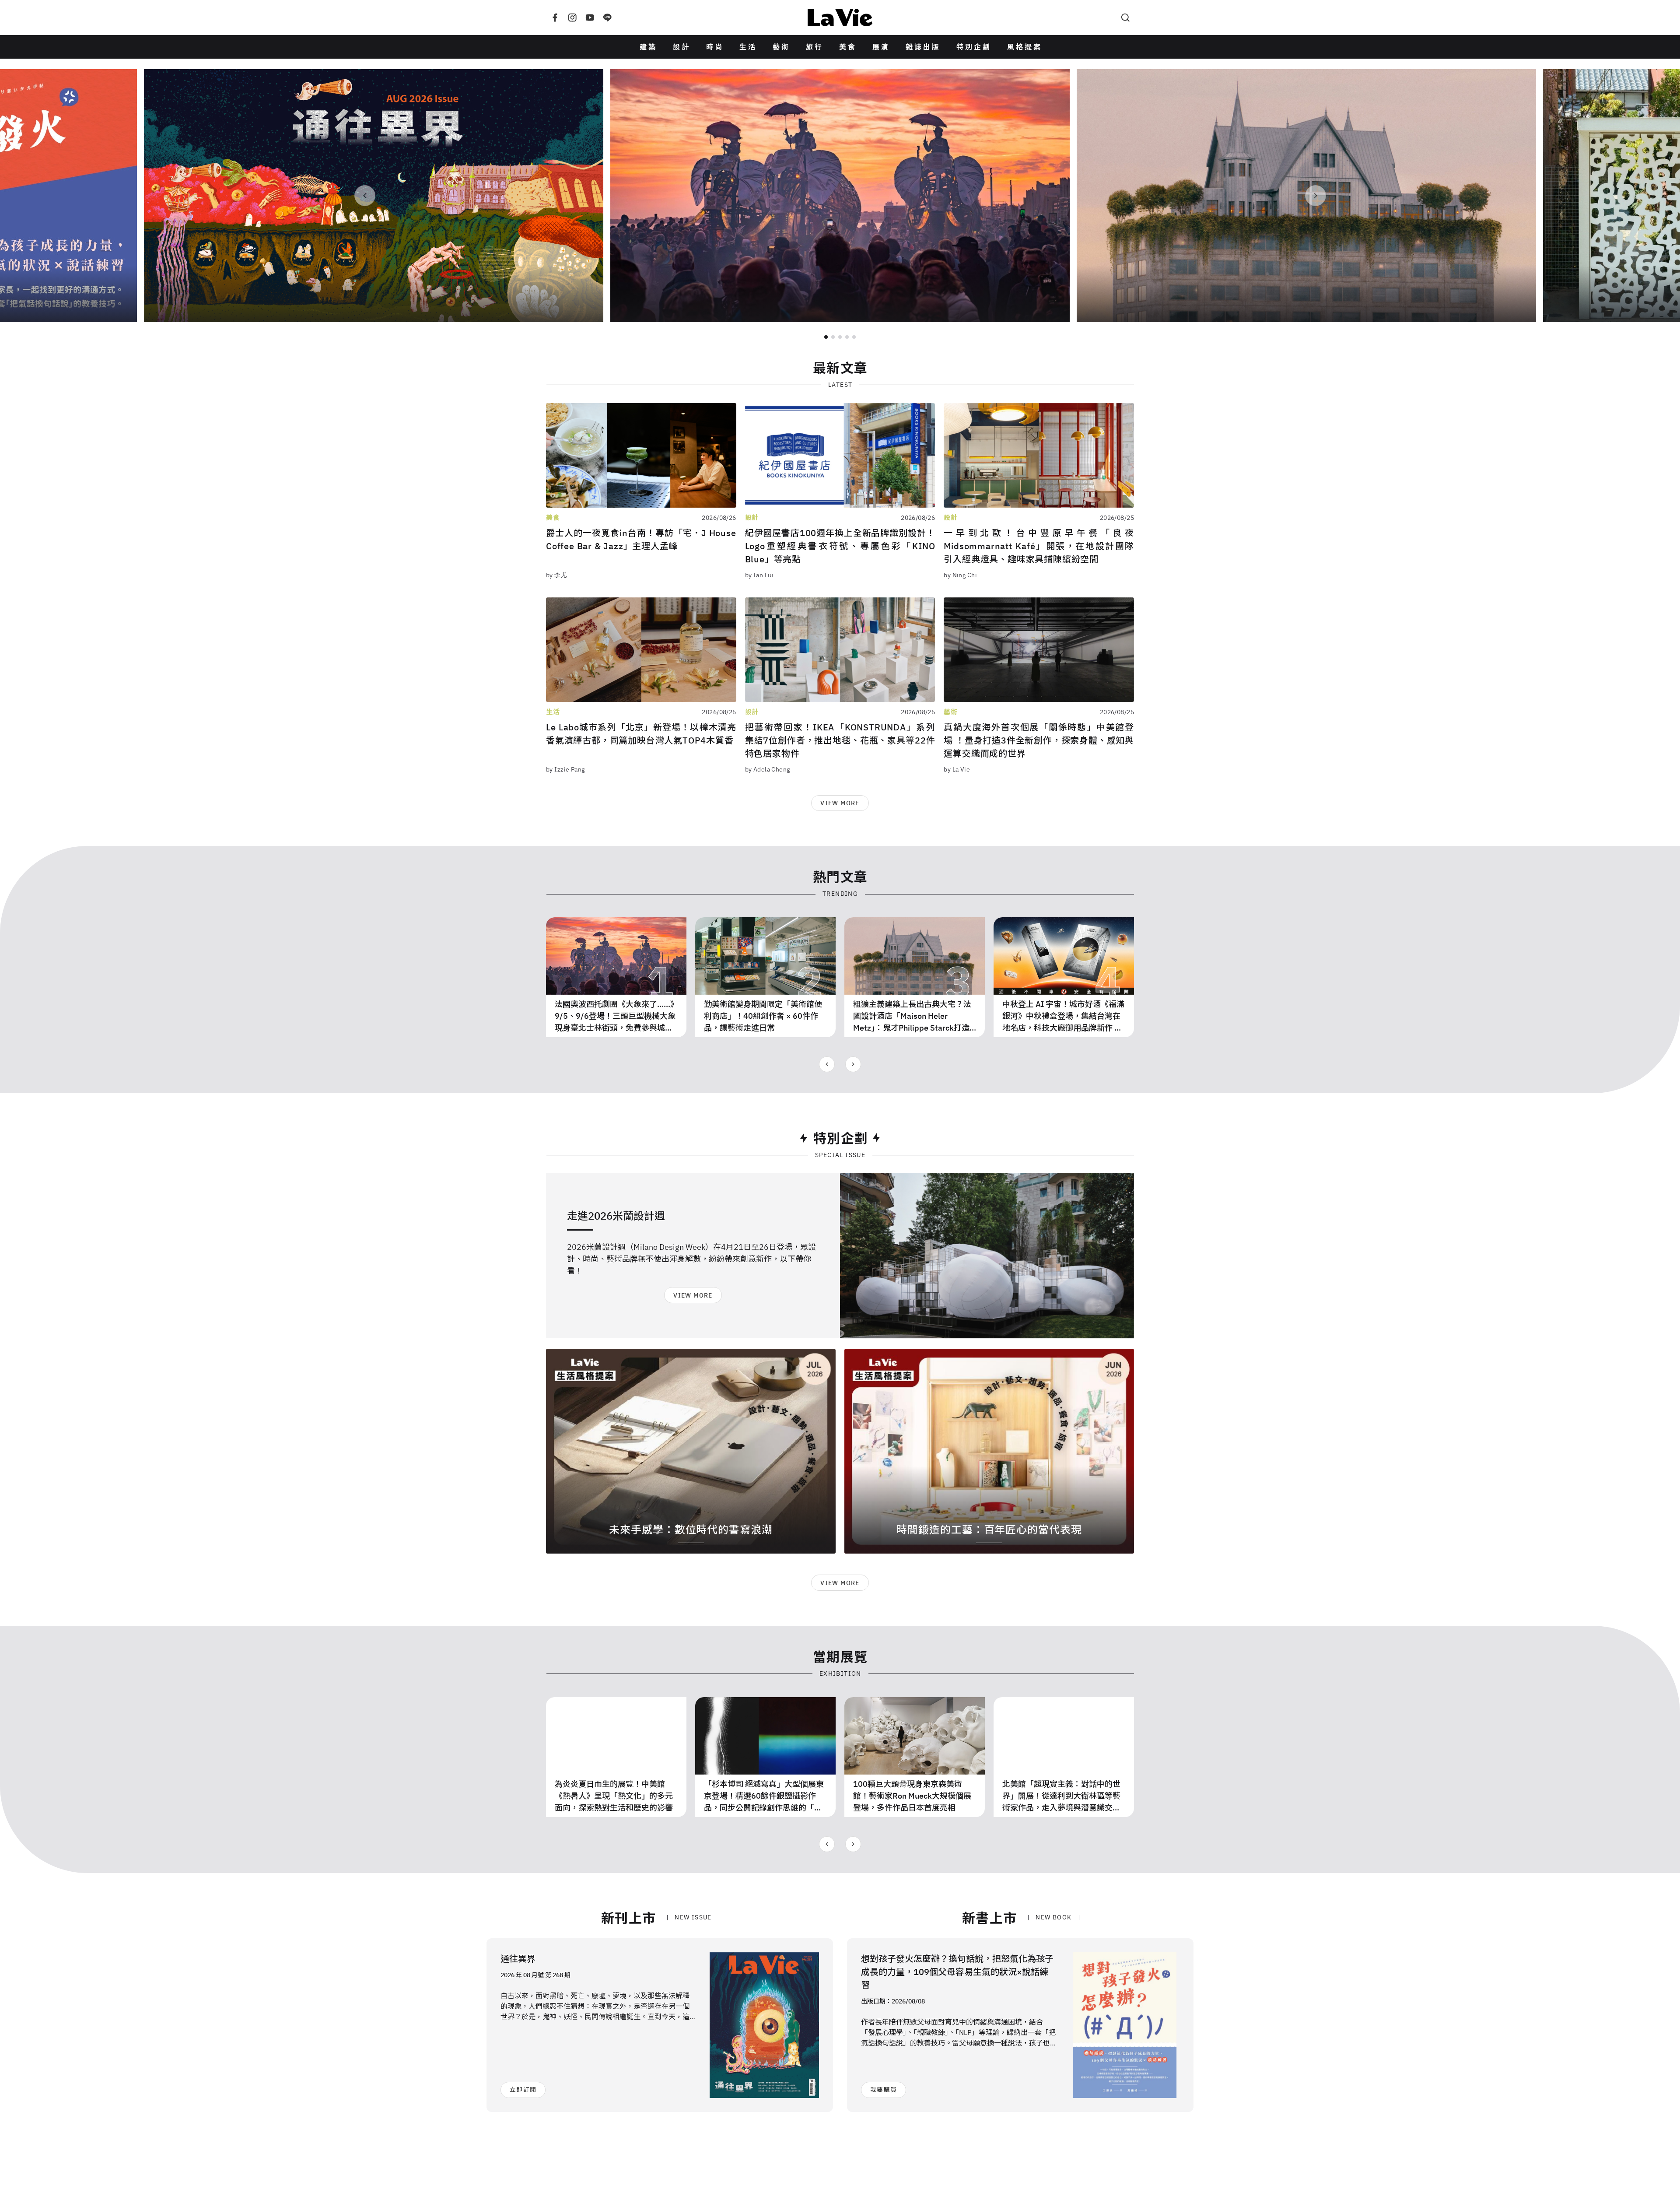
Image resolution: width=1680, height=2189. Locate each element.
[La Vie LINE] (607, 18)
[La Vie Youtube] (590, 18)
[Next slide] (853, 1064)
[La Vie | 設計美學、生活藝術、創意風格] (840, 18)
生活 (748, 47)
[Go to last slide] (827, 1064)
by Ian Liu (759, 575)
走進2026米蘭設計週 (616, 1216)
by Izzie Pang (565, 769)
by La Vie (957, 769)
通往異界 (518, 1959)
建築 (648, 47)
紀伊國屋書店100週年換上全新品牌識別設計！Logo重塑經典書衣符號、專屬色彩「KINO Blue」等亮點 (840, 546)
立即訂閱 (523, 2090)
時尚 (715, 47)
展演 (881, 47)
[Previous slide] (365, 196)
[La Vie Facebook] (555, 18)
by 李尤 (556, 575)
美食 (848, 47)
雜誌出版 (923, 47)
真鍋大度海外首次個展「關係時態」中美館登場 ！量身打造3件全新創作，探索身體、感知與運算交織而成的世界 (1039, 740)
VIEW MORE (840, 803)
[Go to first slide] (1316, 196)
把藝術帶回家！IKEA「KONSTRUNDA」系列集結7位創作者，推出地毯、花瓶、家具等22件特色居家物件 (840, 740)
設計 (682, 47)
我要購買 (884, 2090)
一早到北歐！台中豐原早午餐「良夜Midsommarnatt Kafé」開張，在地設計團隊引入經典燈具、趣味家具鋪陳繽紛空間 (1039, 546)
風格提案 (1025, 47)
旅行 (815, 47)
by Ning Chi (960, 575)
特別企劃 (974, 47)
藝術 (781, 47)
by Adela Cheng (768, 769)
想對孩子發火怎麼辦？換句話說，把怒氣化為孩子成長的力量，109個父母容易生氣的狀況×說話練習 (957, 1972)
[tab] (826, 337)
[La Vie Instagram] (572, 18)
